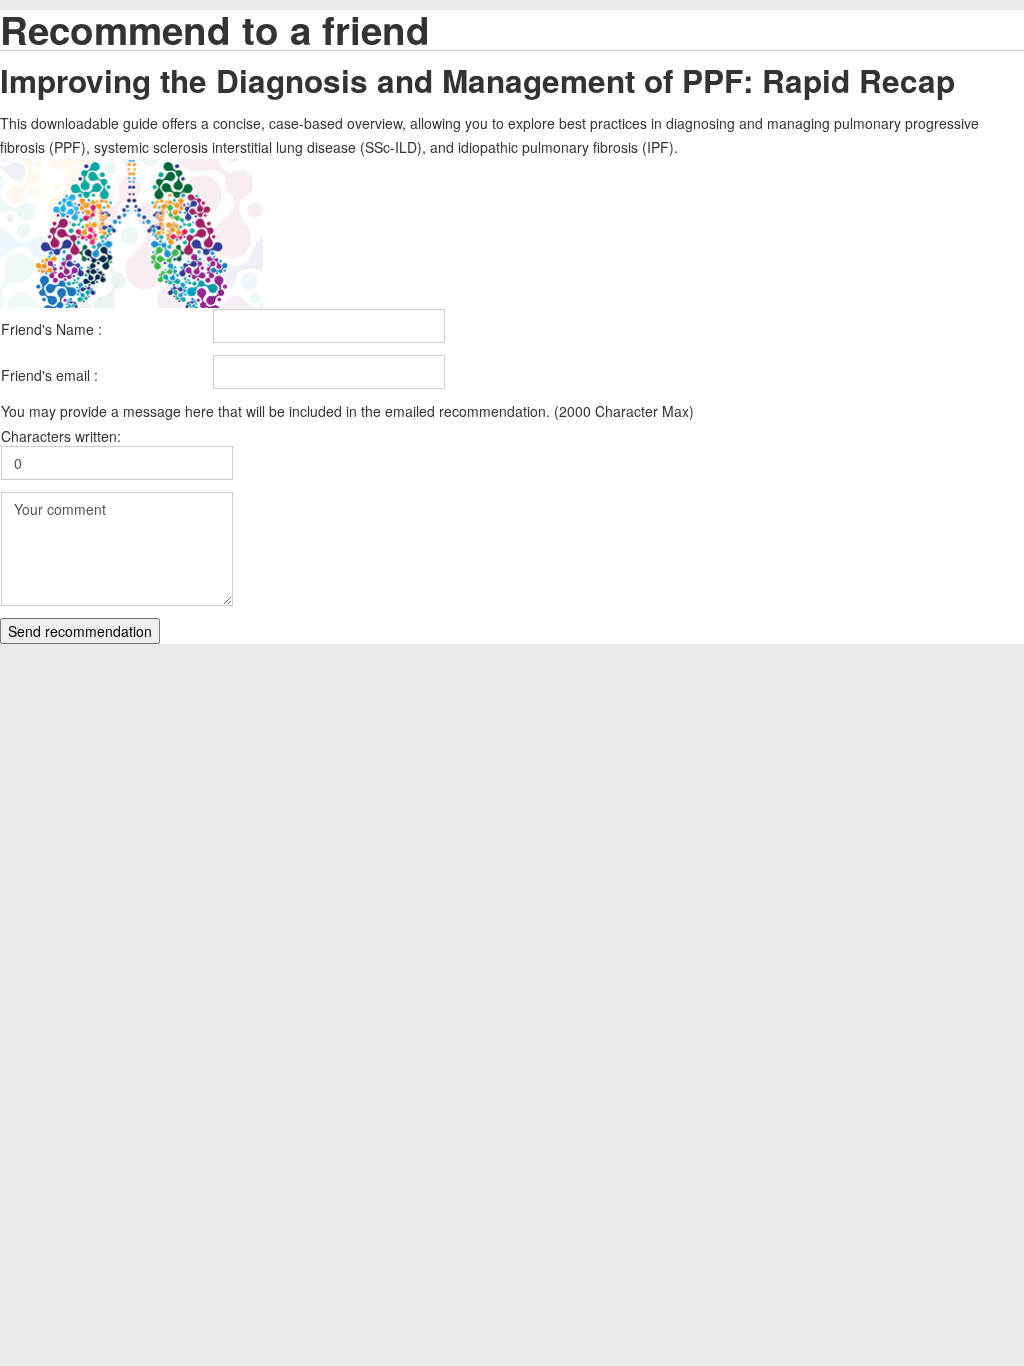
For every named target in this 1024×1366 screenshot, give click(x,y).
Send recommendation (80, 631)
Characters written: (61, 436)
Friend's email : (49, 375)
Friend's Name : (51, 329)
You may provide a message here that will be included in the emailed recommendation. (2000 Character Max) (347, 411)
